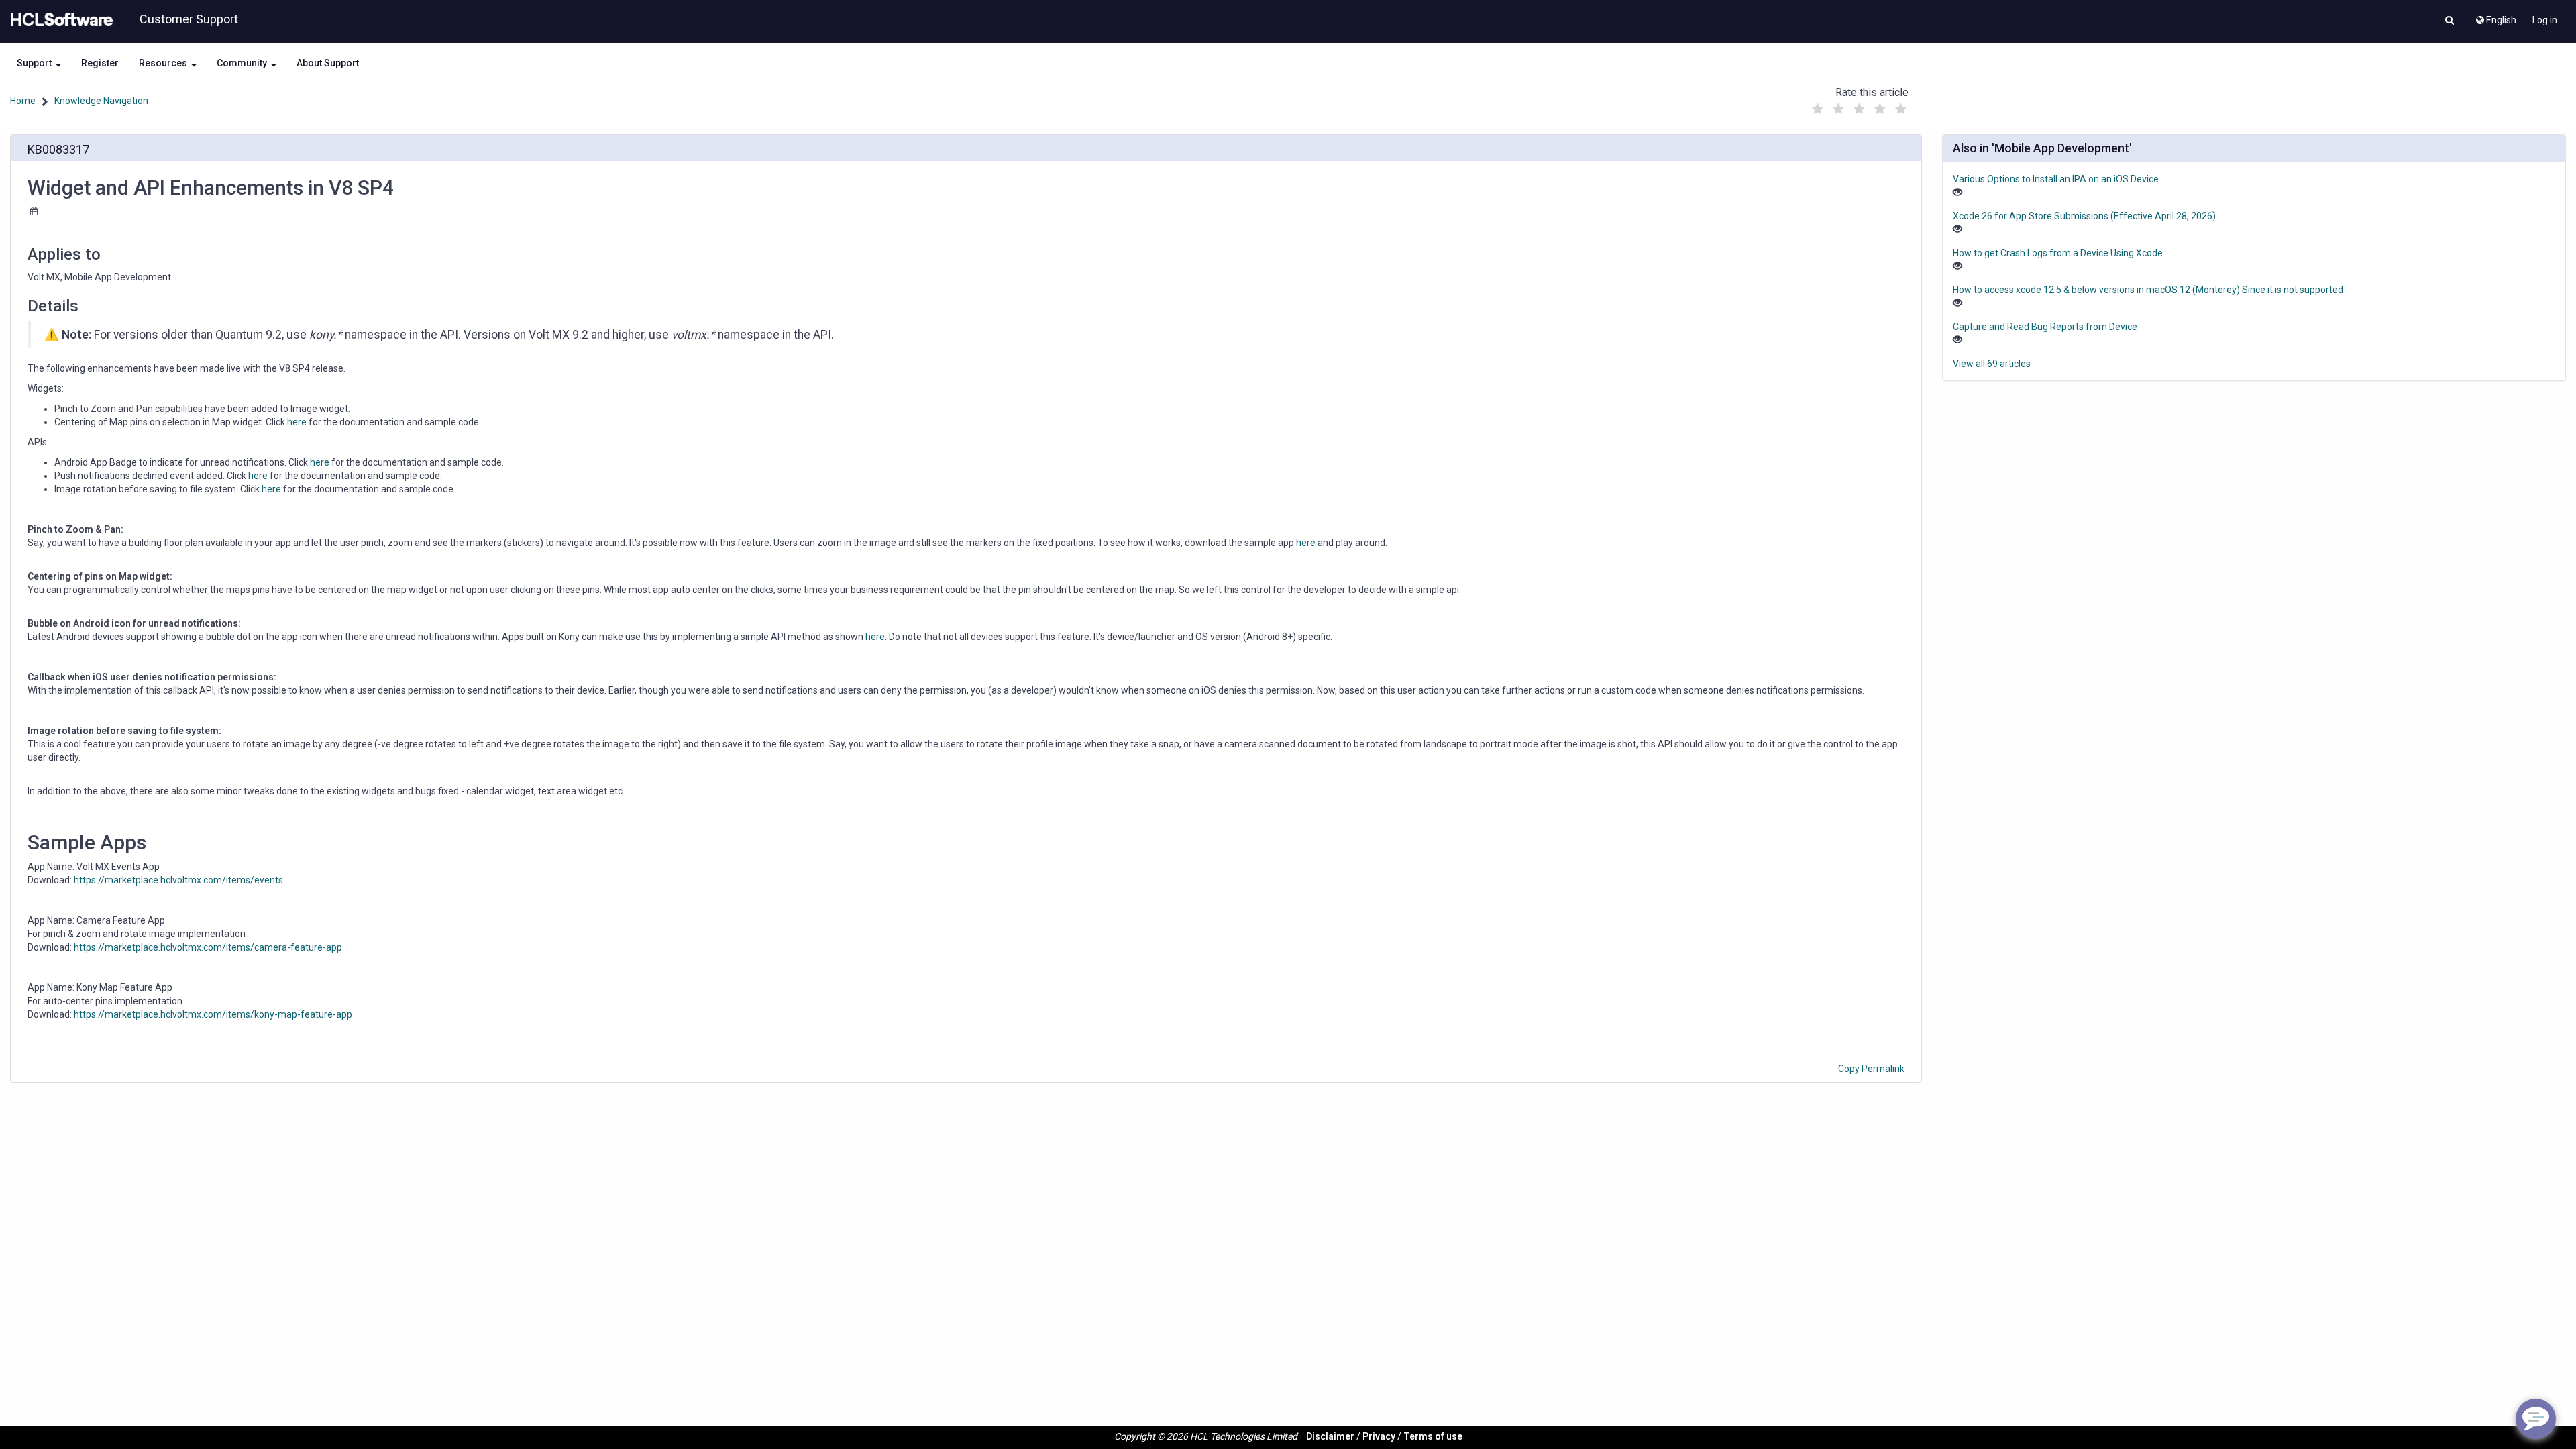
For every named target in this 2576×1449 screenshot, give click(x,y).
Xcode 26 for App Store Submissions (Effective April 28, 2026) (2084, 216)
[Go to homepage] (59, 20)
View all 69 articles (1992, 364)
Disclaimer (1330, 1436)
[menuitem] (2495, 17)
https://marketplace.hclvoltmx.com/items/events (178, 880)
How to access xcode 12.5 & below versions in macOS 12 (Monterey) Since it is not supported (2148, 290)
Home (23, 101)
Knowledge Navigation (101, 101)
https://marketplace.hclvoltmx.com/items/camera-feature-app (208, 947)
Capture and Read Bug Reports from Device (2045, 327)
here (297, 422)
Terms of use (1433, 1436)
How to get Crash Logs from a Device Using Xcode (2058, 253)
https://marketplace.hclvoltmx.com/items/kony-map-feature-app (213, 1014)
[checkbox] (1817, 109)
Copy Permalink (1871, 1069)
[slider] (1859, 106)
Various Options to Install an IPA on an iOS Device (2056, 179)
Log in (2545, 20)
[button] (2450, 21)
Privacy (1379, 1436)
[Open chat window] (2536, 1419)
